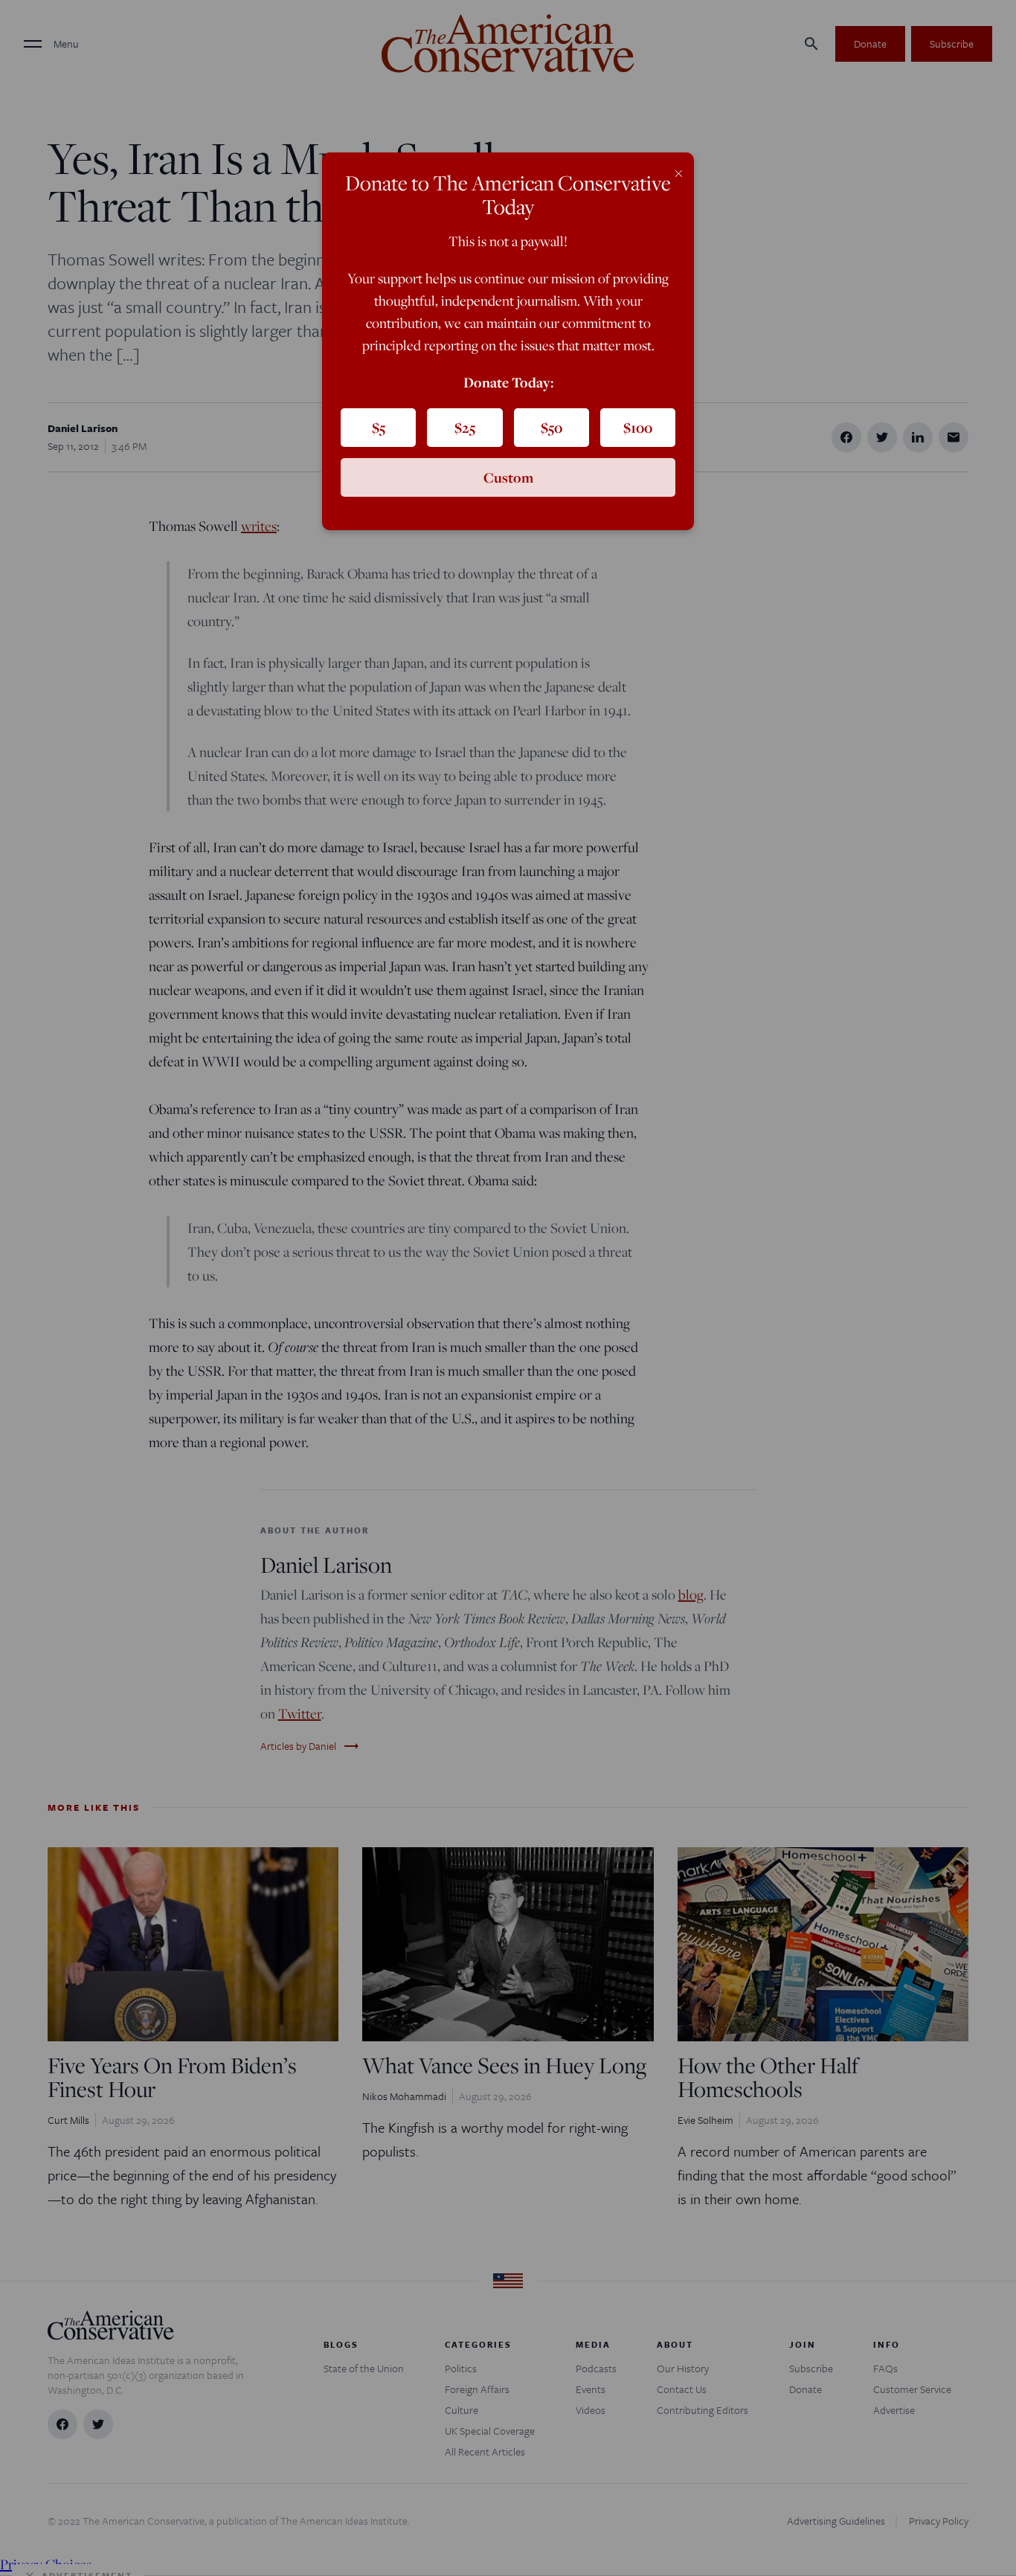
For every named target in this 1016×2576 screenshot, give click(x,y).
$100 (638, 428)
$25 (465, 428)
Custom (508, 477)
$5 (379, 428)
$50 (552, 428)
